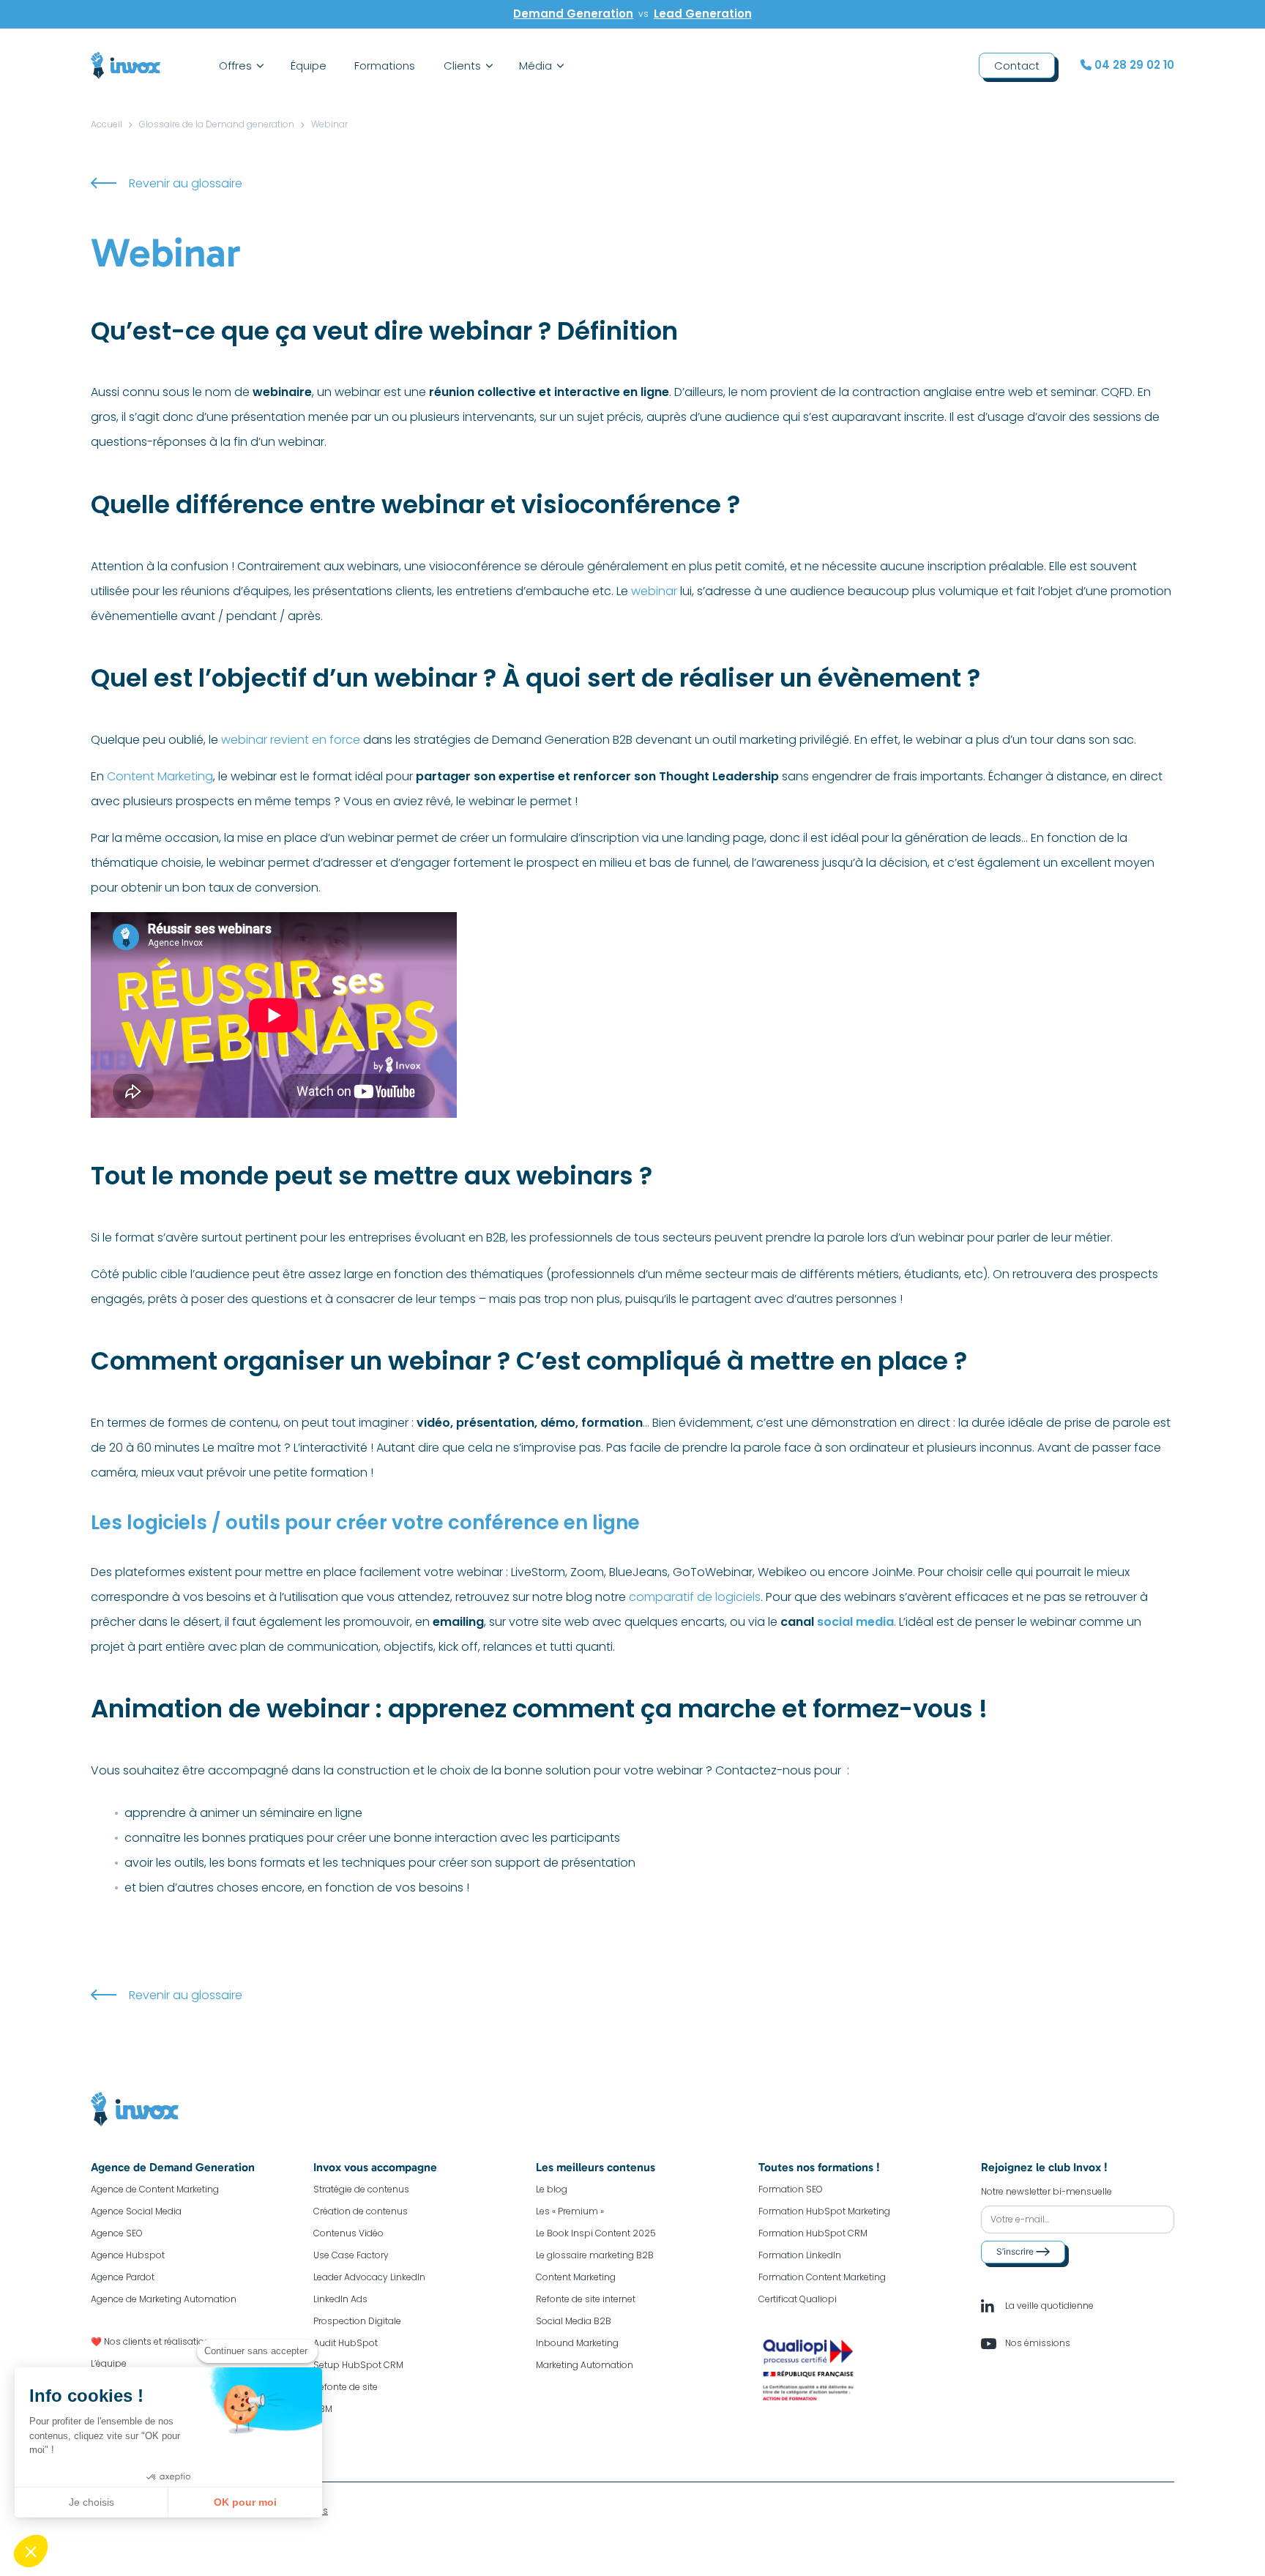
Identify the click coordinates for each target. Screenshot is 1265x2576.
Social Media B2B (574, 2321)
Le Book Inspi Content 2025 (596, 2233)
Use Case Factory (351, 2255)
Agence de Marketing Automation (164, 2299)
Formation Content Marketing (822, 2277)
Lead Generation (703, 14)
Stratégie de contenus (361, 2189)
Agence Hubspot (128, 2255)
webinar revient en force (291, 740)
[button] (31, 2551)
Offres (235, 66)
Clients (462, 66)
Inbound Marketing (577, 2343)
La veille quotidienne (1048, 2306)
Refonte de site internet (586, 2299)
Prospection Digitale (357, 2321)
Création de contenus (361, 2211)
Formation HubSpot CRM (813, 2233)
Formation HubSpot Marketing (824, 2211)
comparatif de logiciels (695, 1597)
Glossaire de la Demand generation (217, 124)
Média (536, 66)
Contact (1017, 66)
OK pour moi (245, 2502)
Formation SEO (791, 2189)
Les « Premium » (570, 2211)
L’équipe (109, 2363)
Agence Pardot (123, 2277)
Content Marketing (160, 776)
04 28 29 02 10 (1133, 65)
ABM (323, 2409)
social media (855, 1622)
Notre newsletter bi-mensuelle (1046, 2191)
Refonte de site (346, 2387)
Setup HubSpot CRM (358, 2365)
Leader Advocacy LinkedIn (369, 2277)
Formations (385, 66)
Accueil (107, 124)
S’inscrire (1016, 2251)
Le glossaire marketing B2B (595, 2255)
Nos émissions (1037, 2343)
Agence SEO (117, 2233)
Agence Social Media (136, 2211)
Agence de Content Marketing (155, 2189)
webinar (654, 591)
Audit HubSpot (346, 2343)
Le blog (552, 2189)
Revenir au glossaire (186, 183)
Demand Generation (573, 14)
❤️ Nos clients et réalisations (153, 2341)
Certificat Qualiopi (798, 2299)
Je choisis (92, 2502)
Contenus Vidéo (348, 2233)
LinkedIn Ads (340, 2299)
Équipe (309, 66)
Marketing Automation (585, 2365)
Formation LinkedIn (800, 2255)
